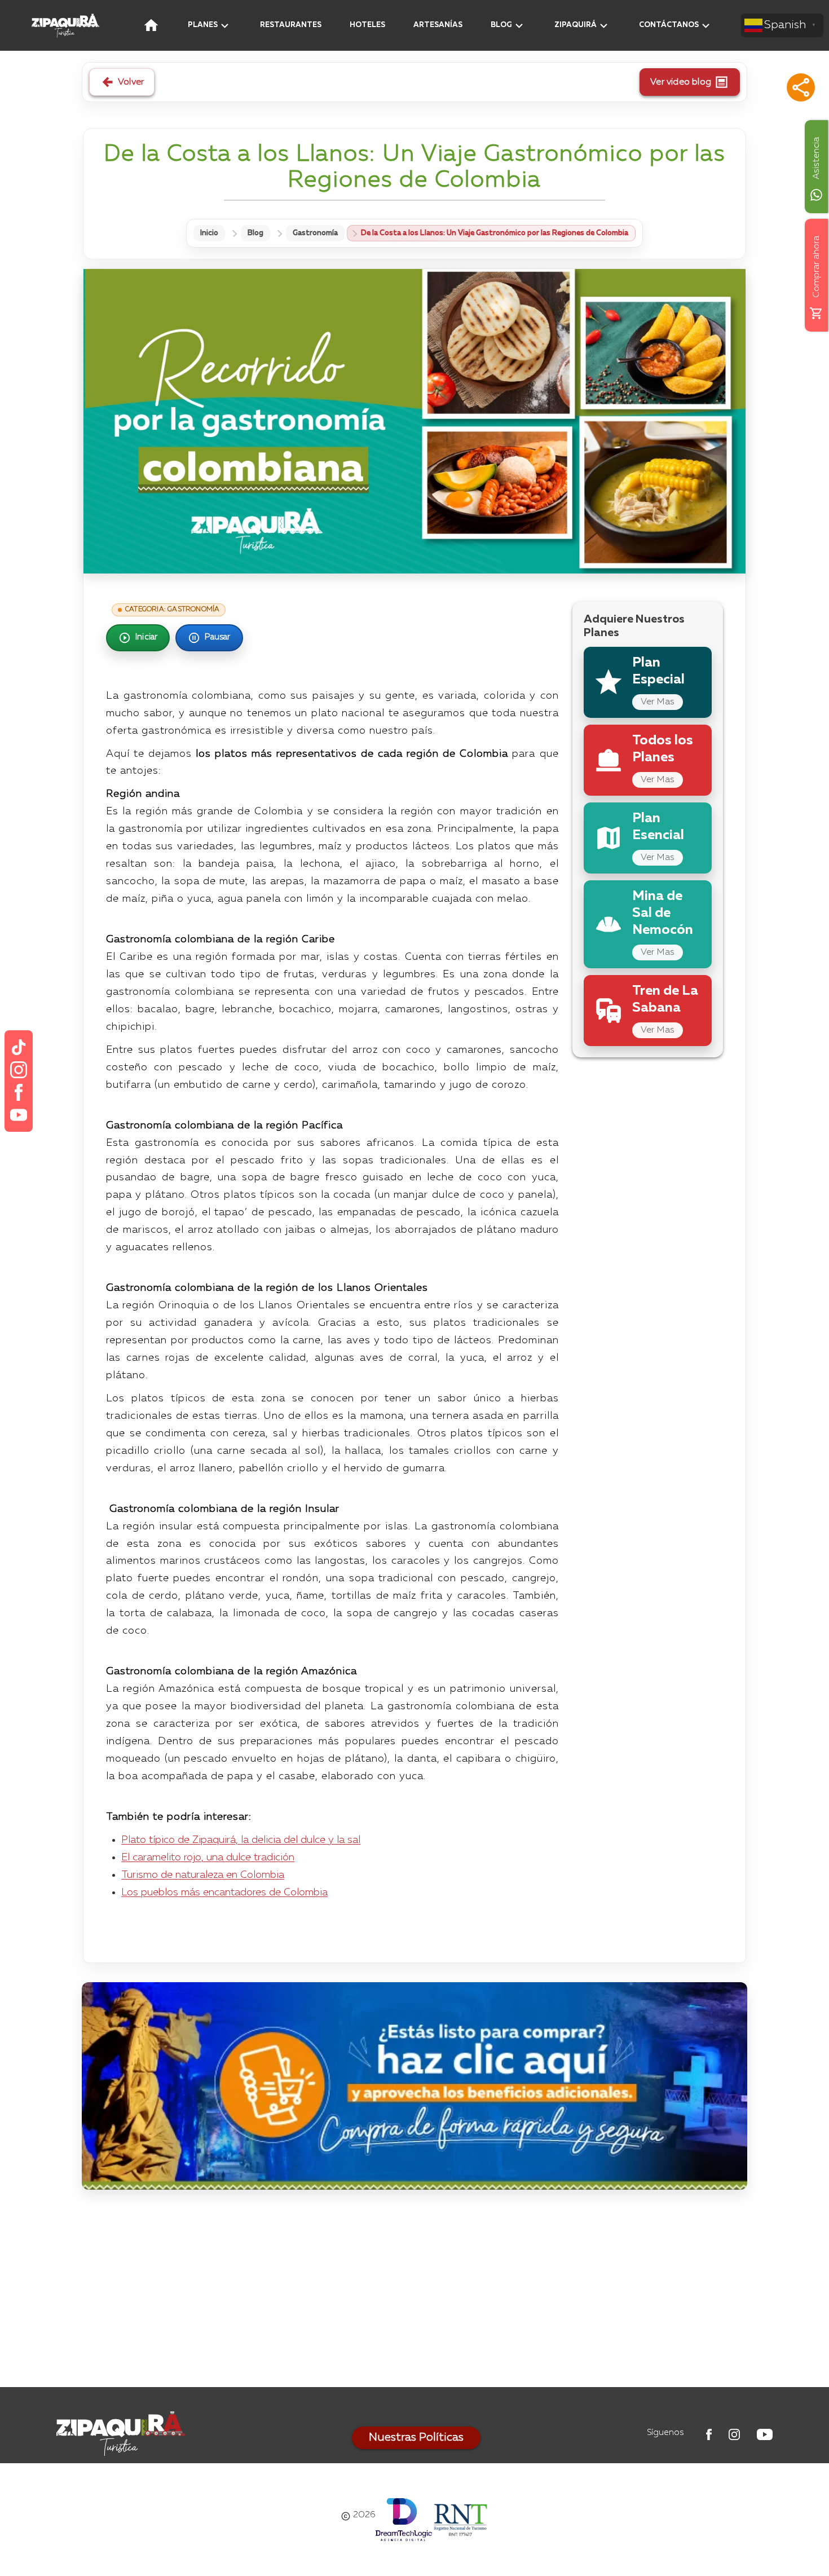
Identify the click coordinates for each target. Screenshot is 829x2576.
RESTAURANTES (291, 25)
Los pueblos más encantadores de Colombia (224, 1893)
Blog (255, 233)
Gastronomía (315, 233)
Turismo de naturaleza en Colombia (203, 1875)
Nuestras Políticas (416, 2438)
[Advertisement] (414, 2291)
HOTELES (367, 25)
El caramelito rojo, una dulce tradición (208, 1858)
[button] (801, 87)
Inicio (209, 233)
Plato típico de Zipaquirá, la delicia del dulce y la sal (241, 1840)
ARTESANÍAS (438, 25)
